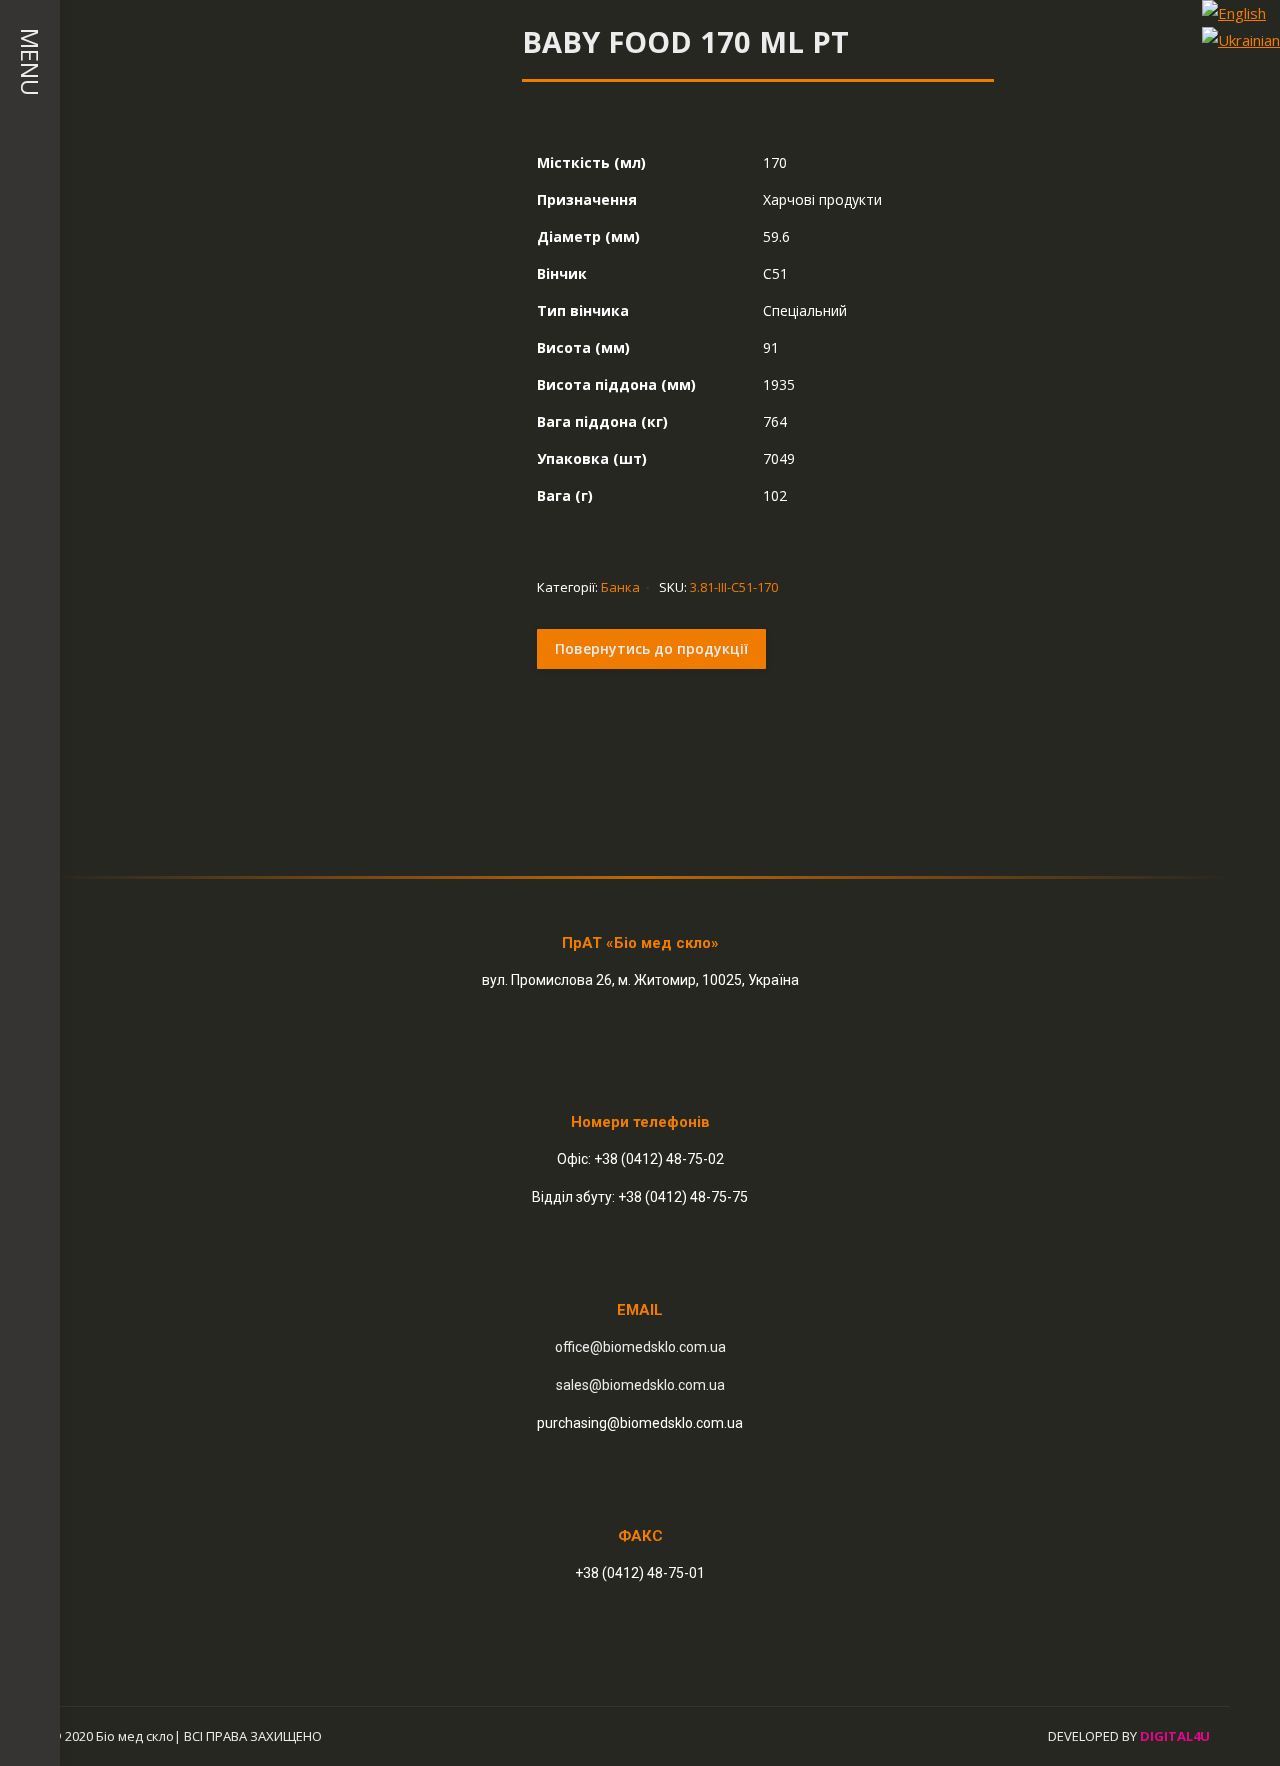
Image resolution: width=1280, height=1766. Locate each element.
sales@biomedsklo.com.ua (640, 1385)
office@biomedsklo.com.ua (640, 1347)
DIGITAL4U (1175, 1736)
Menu (30, 62)
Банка (620, 587)
